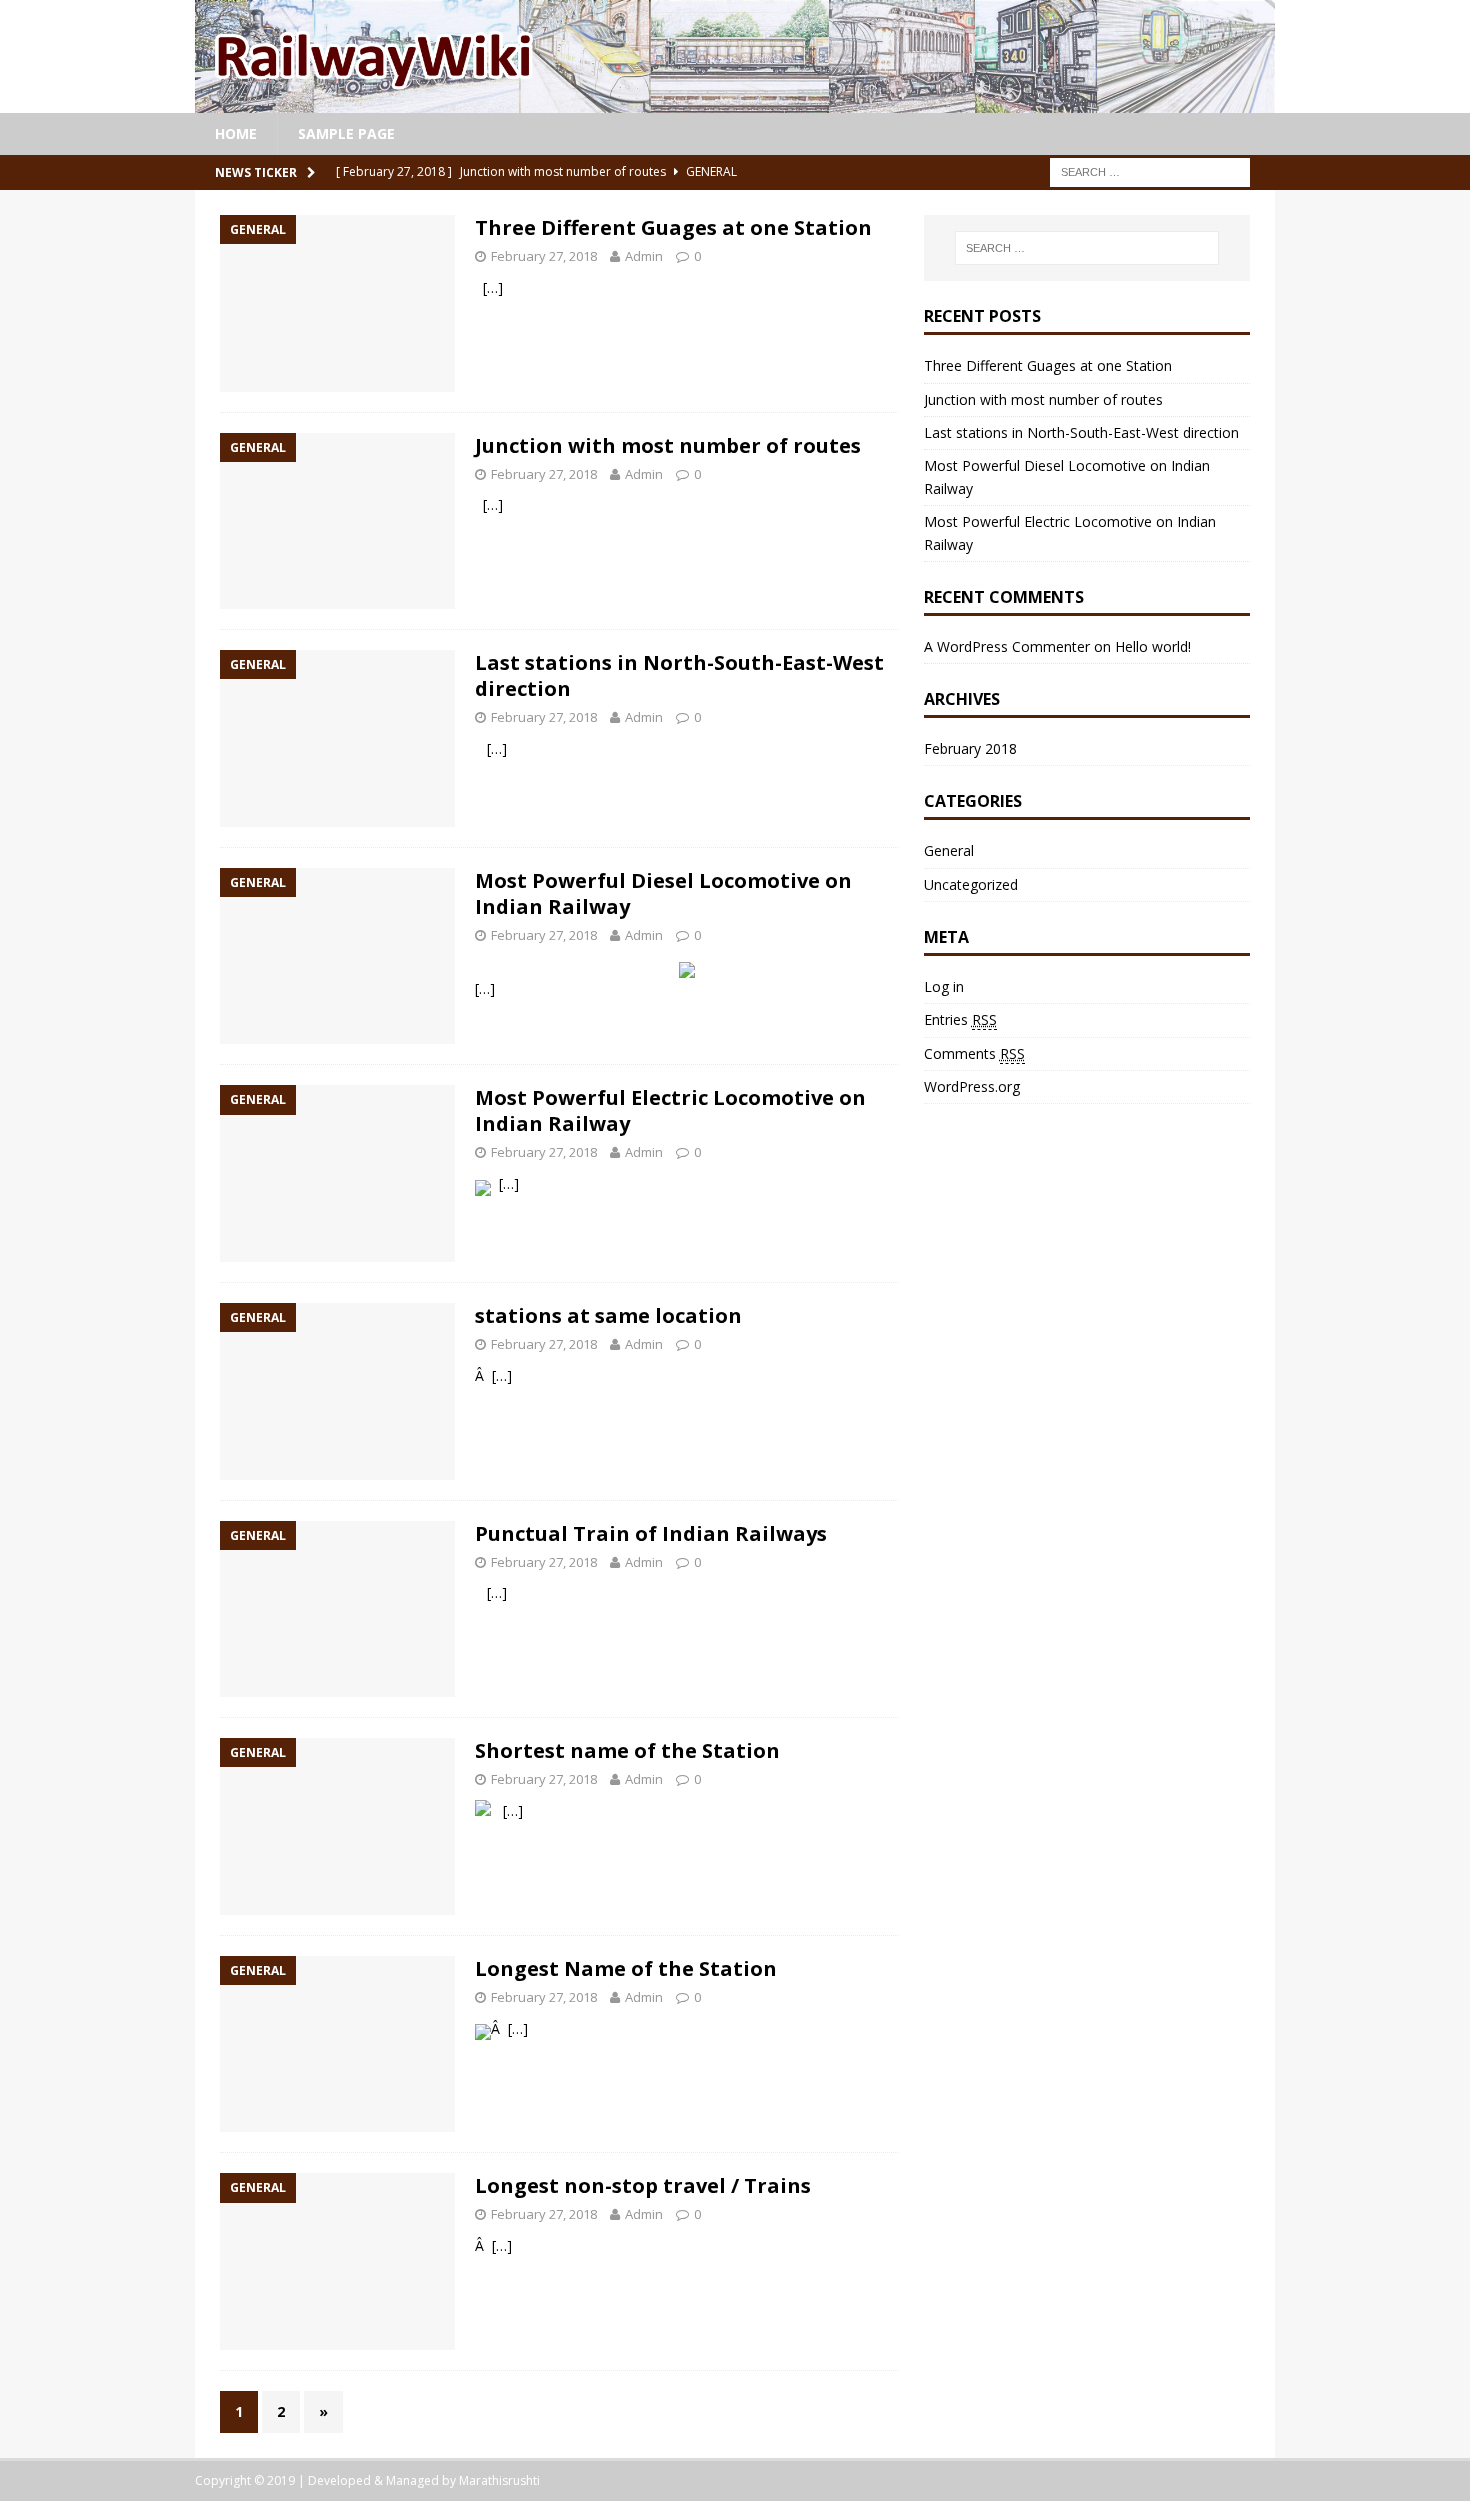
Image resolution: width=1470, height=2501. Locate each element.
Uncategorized (971, 884)
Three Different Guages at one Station (673, 227)
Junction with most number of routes (668, 445)
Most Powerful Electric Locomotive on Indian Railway (670, 1110)
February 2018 (970, 748)
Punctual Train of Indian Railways (651, 1533)
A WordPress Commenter (1007, 646)
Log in (944, 986)
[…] (493, 287)
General (949, 850)
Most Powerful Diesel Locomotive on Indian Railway (663, 893)
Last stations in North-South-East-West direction (679, 675)
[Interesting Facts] (735, 100)
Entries (960, 1019)
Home (236, 133)
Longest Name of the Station (626, 1968)
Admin (644, 256)
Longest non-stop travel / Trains (643, 2185)
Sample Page (346, 133)
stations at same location (608, 1315)
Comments (974, 1053)
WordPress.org (972, 1086)
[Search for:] (1150, 170)
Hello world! (1153, 646)
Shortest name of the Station (627, 1750)
